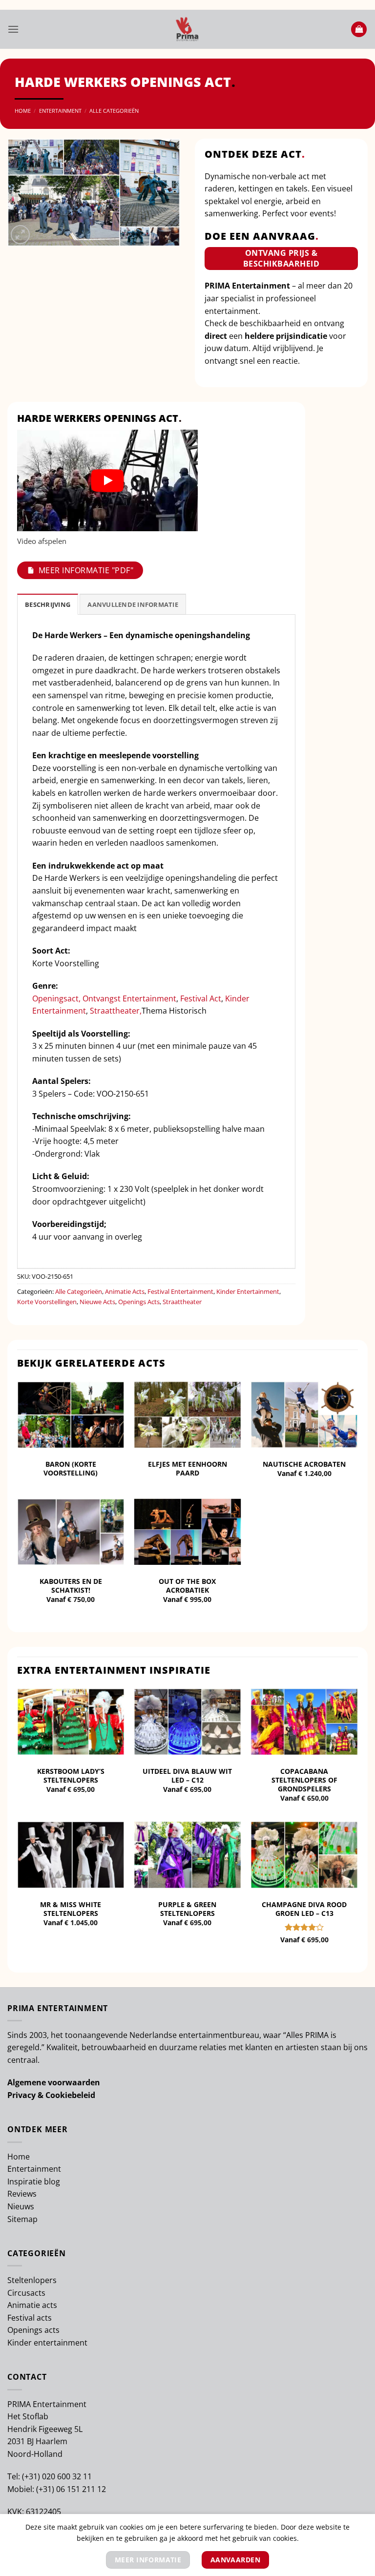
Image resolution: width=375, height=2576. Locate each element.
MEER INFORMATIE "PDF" (86, 570)
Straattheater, (115, 1011)
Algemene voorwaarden (54, 2082)
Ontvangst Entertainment (129, 998)
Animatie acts (32, 2305)
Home (23, 111)
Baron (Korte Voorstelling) (71, 1469)
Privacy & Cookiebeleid (51, 2095)
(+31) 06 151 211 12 (71, 2489)
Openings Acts (139, 1302)
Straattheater (182, 1302)
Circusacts (26, 2293)
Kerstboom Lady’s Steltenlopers (71, 1776)
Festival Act (201, 998)
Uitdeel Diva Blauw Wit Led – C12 (187, 1776)
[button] (13, 29)
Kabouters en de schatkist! (71, 1586)
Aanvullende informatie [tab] (133, 604)
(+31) (32, 2476)
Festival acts (30, 2318)
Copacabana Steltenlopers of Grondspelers (304, 1780)
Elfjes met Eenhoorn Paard (187, 1469)
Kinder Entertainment (248, 1291)
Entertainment (60, 111)
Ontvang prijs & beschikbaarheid (281, 258)
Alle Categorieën (114, 111)
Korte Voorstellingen (47, 1302)
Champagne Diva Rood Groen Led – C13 (304, 1909)
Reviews (22, 2194)
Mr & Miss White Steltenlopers (71, 1909)
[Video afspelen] (107, 480)
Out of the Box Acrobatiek (187, 1586)
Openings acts (33, 2330)
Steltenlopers (32, 2280)
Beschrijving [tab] (48, 604)
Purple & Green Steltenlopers (187, 1909)
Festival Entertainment (180, 1291)
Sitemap (22, 2219)
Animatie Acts (125, 1291)
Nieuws (21, 2206)
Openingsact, (57, 998)
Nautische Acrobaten (304, 1464)
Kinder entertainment (47, 2343)
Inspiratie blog (34, 2181)
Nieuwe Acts (97, 1302)
